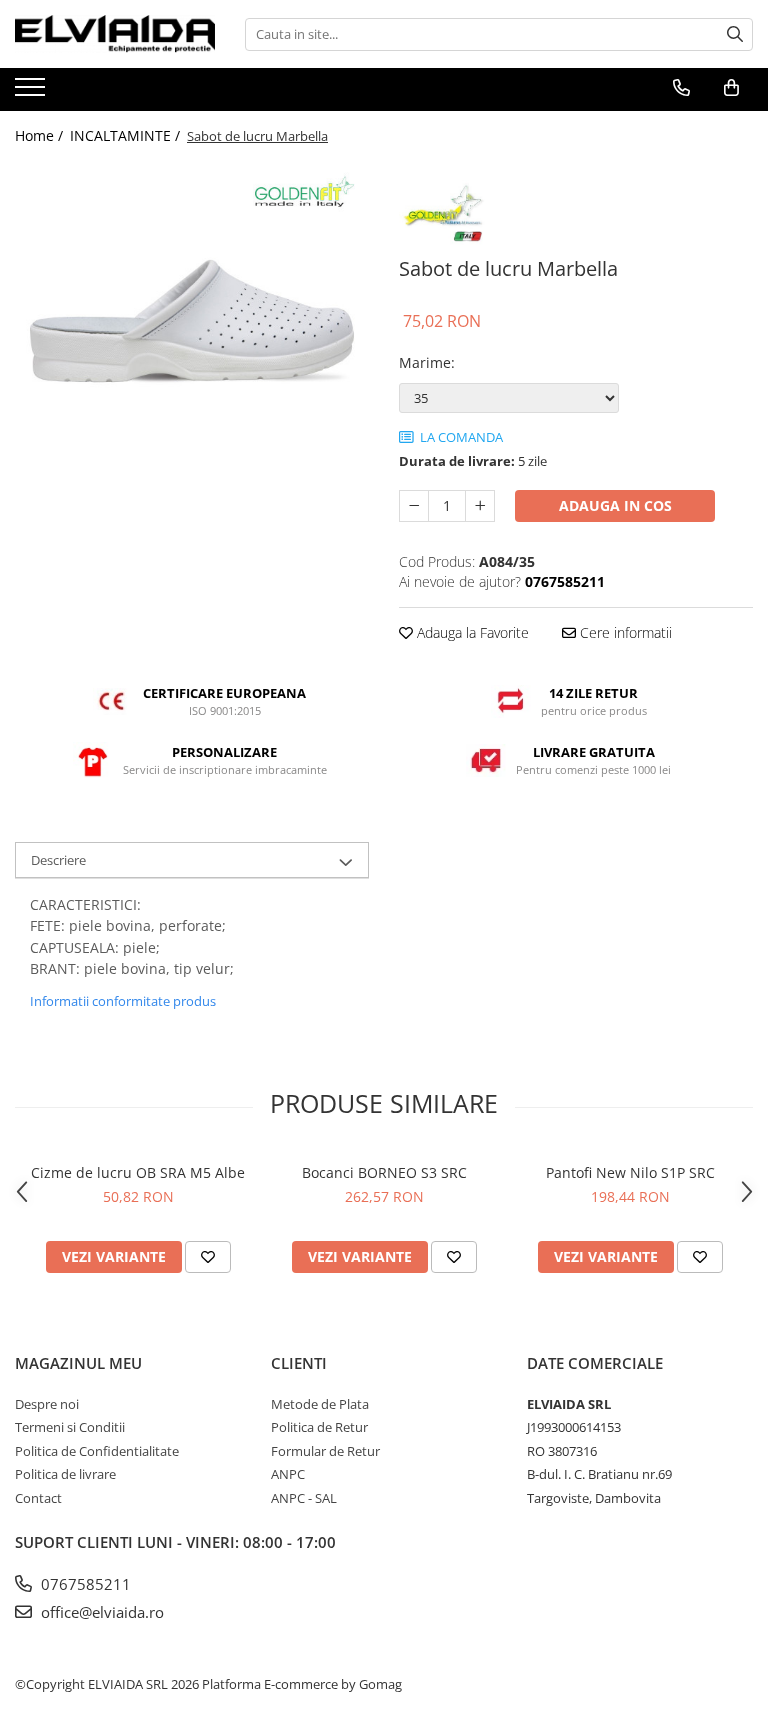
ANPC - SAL (304, 1498)
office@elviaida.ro (100, 1612)
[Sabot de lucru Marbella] (192, 338)
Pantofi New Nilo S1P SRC (630, 1172)
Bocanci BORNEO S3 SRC (384, 1172)
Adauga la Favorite (471, 632)
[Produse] (32, 93)
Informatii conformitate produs (123, 1001)
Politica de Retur (319, 1427)
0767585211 (84, 1584)
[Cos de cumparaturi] (731, 88)
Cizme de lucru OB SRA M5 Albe (138, 1172)
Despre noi (47, 1404)
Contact (38, 1498)
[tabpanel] (192, 338)
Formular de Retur (325, 1451)
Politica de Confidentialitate (97, 1451)
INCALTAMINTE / (127, 135)
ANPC (288, 1474)
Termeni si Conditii (70, 1427)
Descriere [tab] (58, 860)
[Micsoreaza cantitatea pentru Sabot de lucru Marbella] (414, 506)
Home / (41, 135)
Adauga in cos (615, 505)
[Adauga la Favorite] (208, 1257)
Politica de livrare (65, 1474)
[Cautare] (735, 34)
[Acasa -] (115, 34)
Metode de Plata (320, 1404)
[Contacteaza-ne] (681, 88)
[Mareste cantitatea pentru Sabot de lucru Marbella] (480, 506)
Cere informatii (624, 632)
